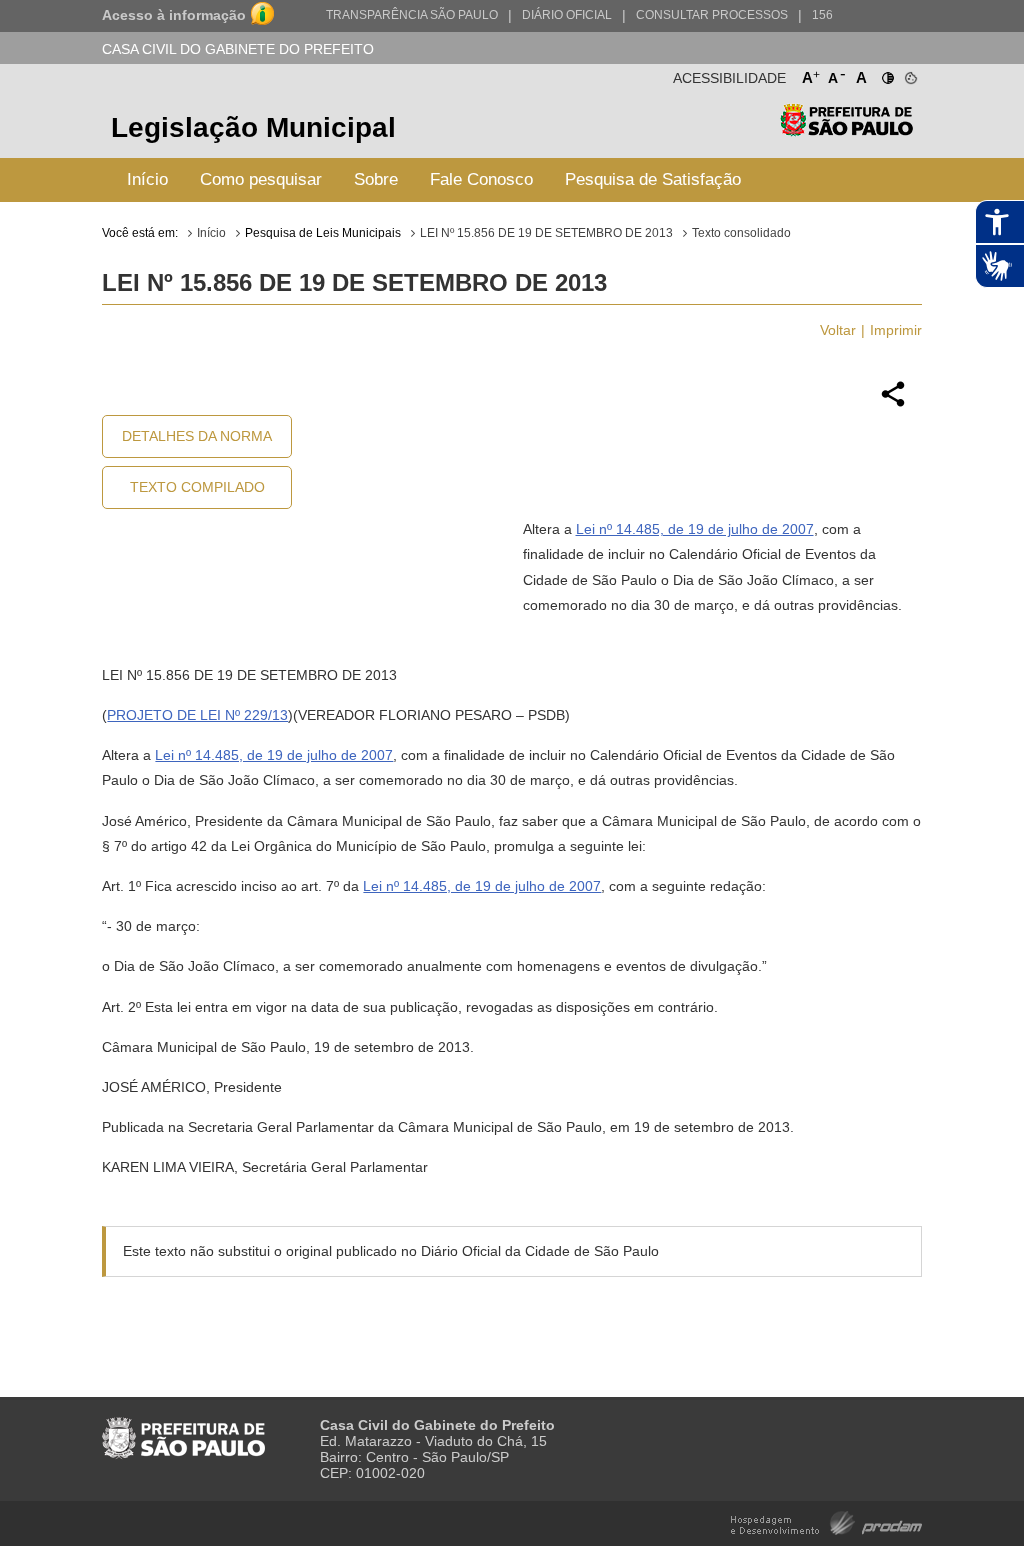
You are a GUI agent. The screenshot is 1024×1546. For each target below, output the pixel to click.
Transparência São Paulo (412, 15)
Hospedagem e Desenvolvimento (826, 1521)
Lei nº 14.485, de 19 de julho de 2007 (695, 529)
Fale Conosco (481, 179)
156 (822, 15)
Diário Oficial (567, 15)
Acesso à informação (174, 15)
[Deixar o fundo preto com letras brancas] (886, 74)
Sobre (376, 179)
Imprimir (896, 330)
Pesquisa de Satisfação (653, 179)
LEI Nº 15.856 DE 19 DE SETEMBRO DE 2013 (546, 233)
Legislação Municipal (253, 127)
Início (147, 179)
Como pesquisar (261, 179)
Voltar (838, 330)
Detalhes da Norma (197, 436)
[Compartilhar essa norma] (893, 404)
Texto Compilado (197, 487)
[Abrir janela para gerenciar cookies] (909, 74)
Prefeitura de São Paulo (846, 130)
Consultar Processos (712, 15)
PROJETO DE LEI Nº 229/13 (197, 715)
